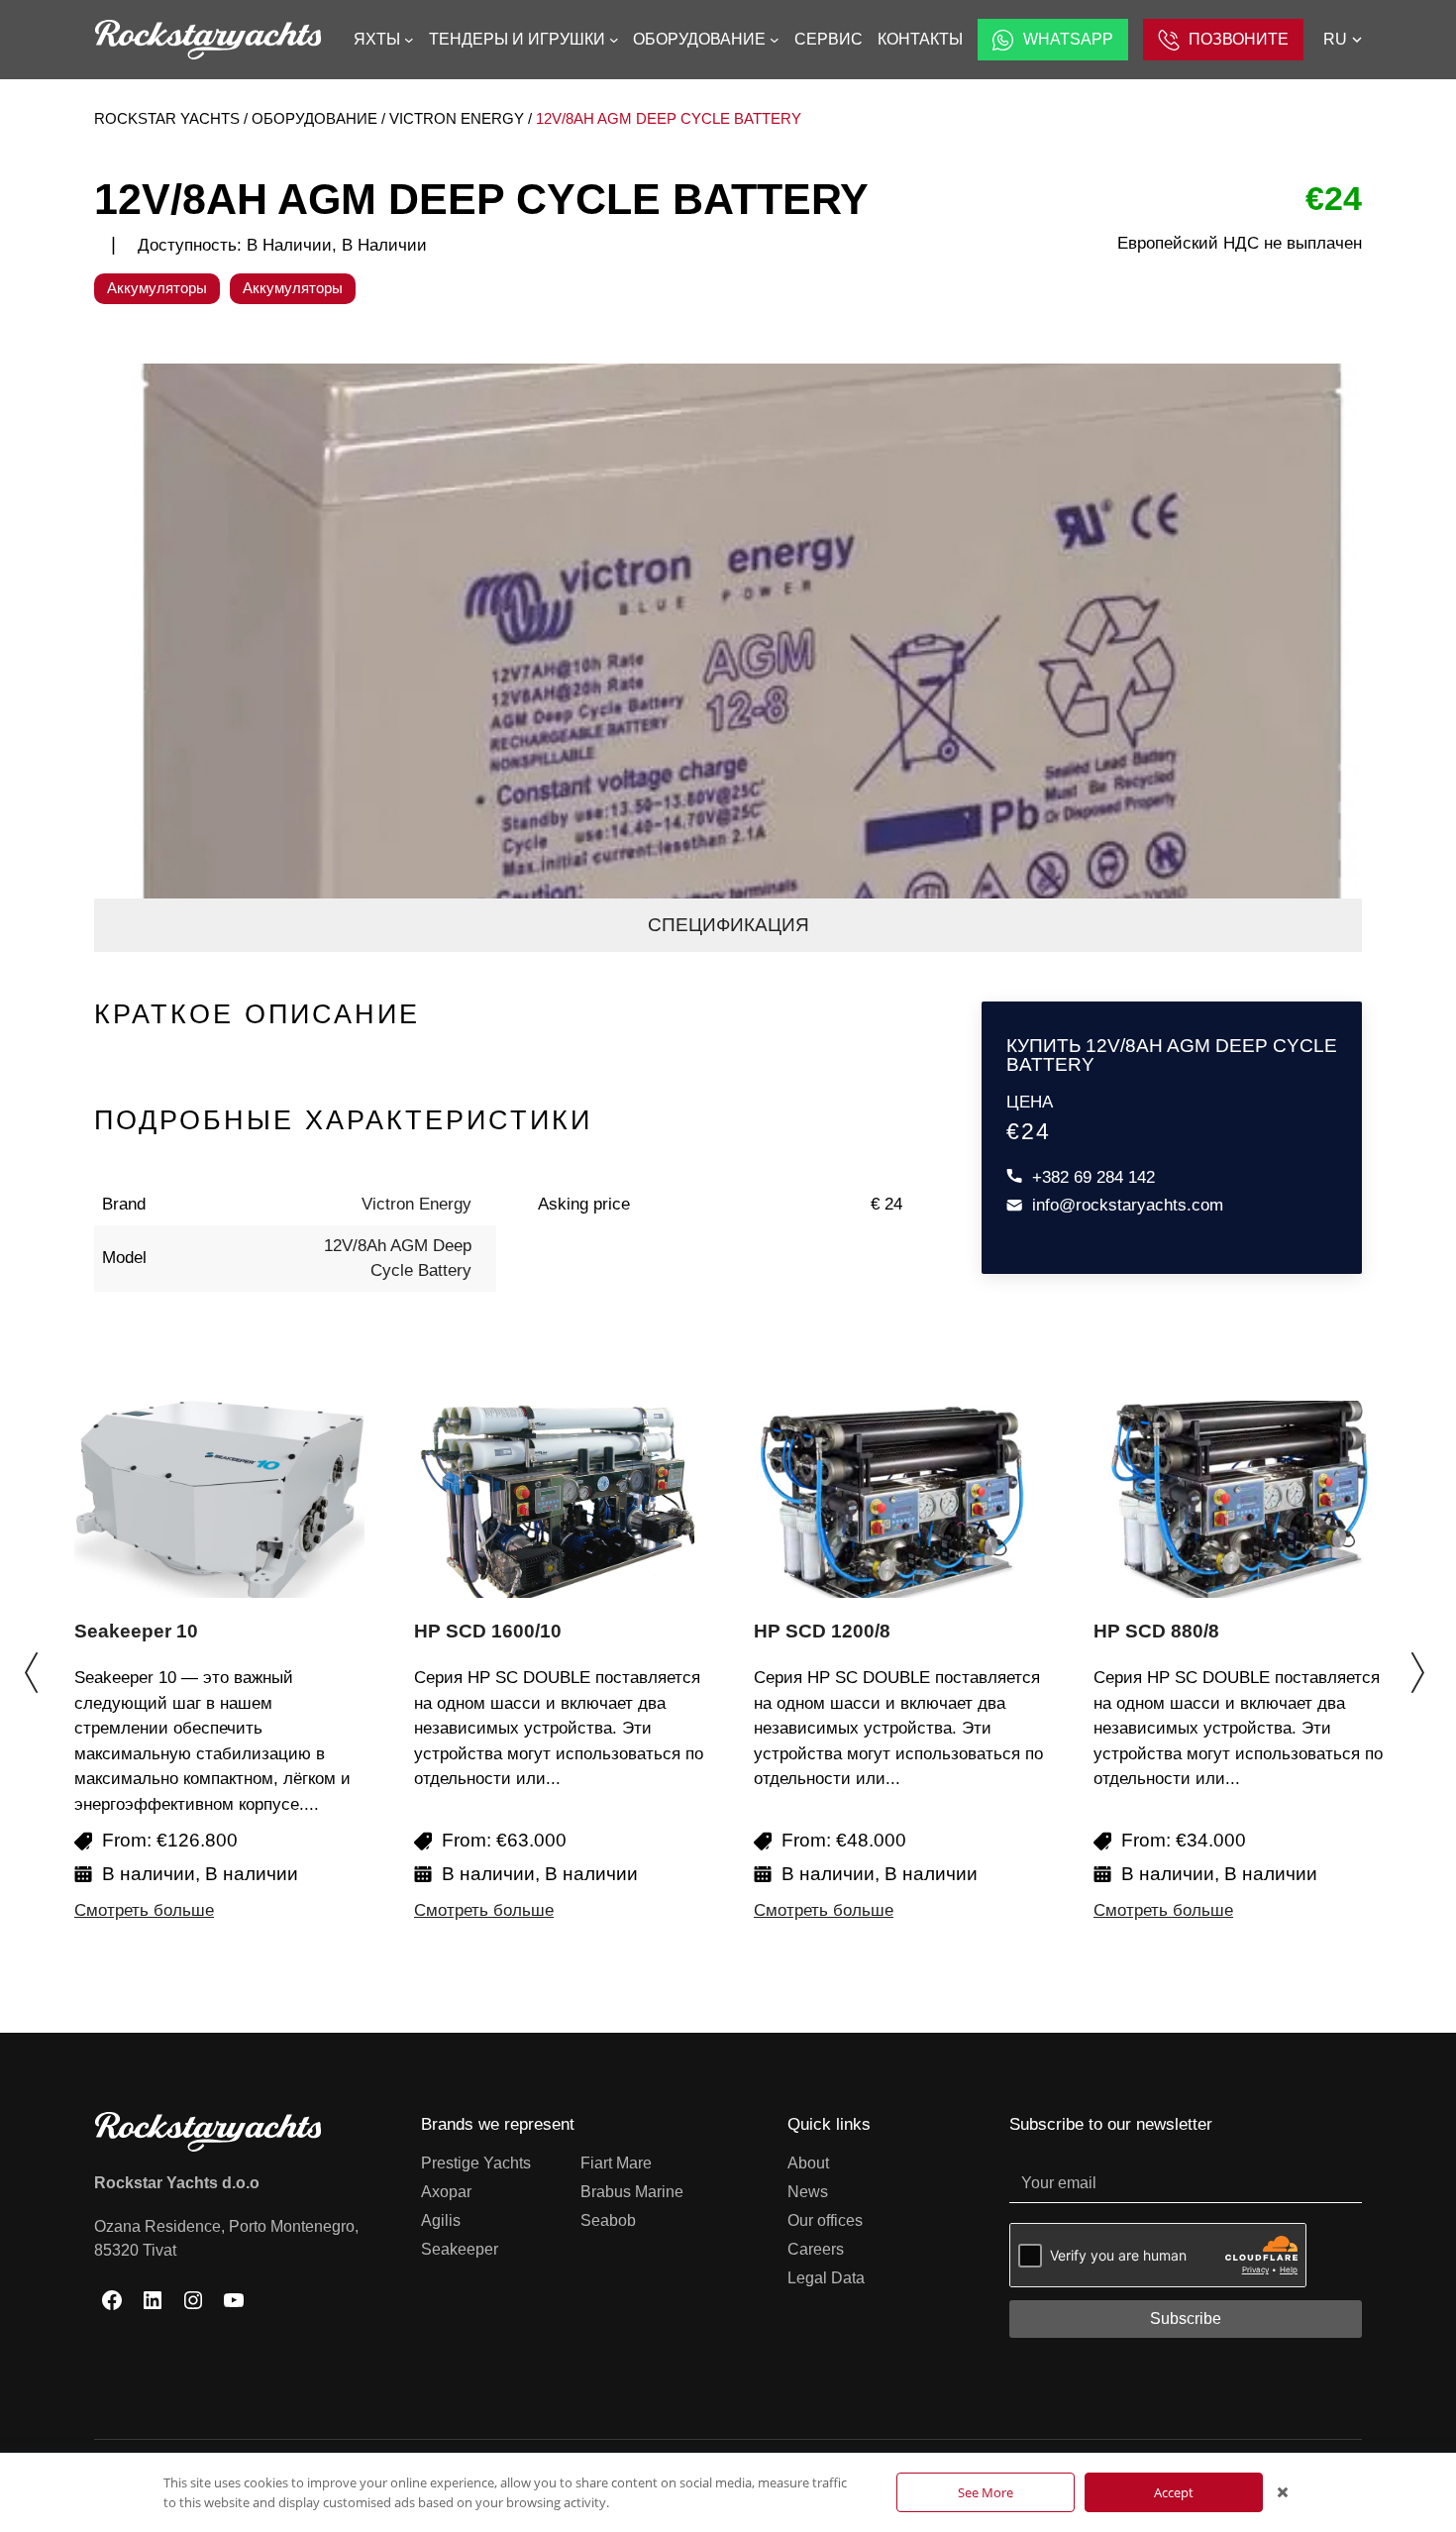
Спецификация (728, 925)
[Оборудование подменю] (775, 40)
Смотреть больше (144, 1910)
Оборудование (314, 118)
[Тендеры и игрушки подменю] (614, 40)
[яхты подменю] (409, 40)
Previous (35, 1662)
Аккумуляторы (157, 288)
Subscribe (1186, 2319)
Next (1421, 1662)
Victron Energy (457, 118)
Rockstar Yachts (167, 118)
